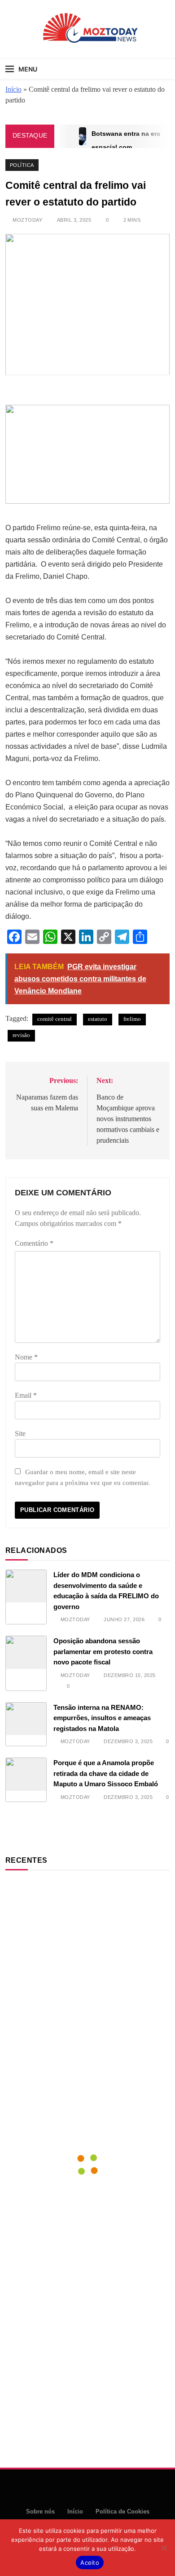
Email (26, 1395)
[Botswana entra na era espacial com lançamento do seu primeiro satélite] (83, 136)
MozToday (27, 220)
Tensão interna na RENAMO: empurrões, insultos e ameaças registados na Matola (102, 1718)
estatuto (98, 1019)
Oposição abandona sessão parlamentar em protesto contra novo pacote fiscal (103, 1651)
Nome (26, 1357)
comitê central (55, 1019)
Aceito (90, 2563)
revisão (21, 1035)
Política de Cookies (122, 2511)
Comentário (34, 1243)
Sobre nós (40, 2511)
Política (22, 165)
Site (20, 1433)
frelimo (132, 1019)
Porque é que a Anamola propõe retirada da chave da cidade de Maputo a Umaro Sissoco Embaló (106, 1773)
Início (13, 89)
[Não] (164, 2548)
